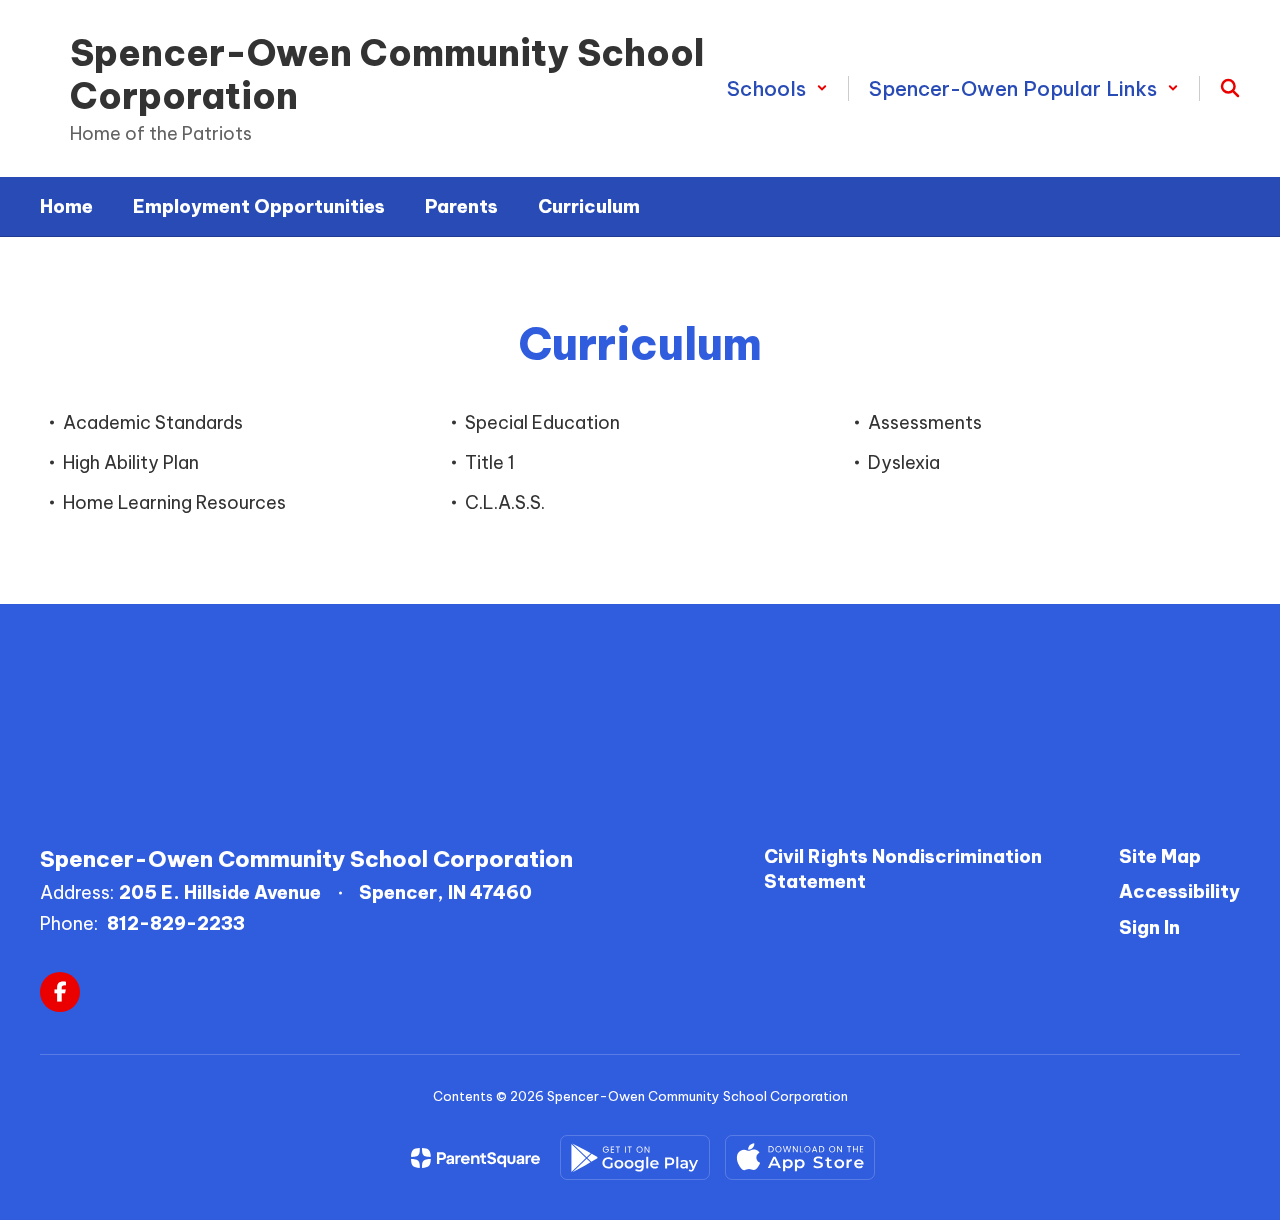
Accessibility (1179, 891)
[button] (777, 88)
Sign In (1149, 927)
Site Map (1160, 856)
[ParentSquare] (475, 1158)
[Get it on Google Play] (635, 1157)
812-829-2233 (176, 923)
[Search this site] (1230, 88)
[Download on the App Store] (800, 1157)
